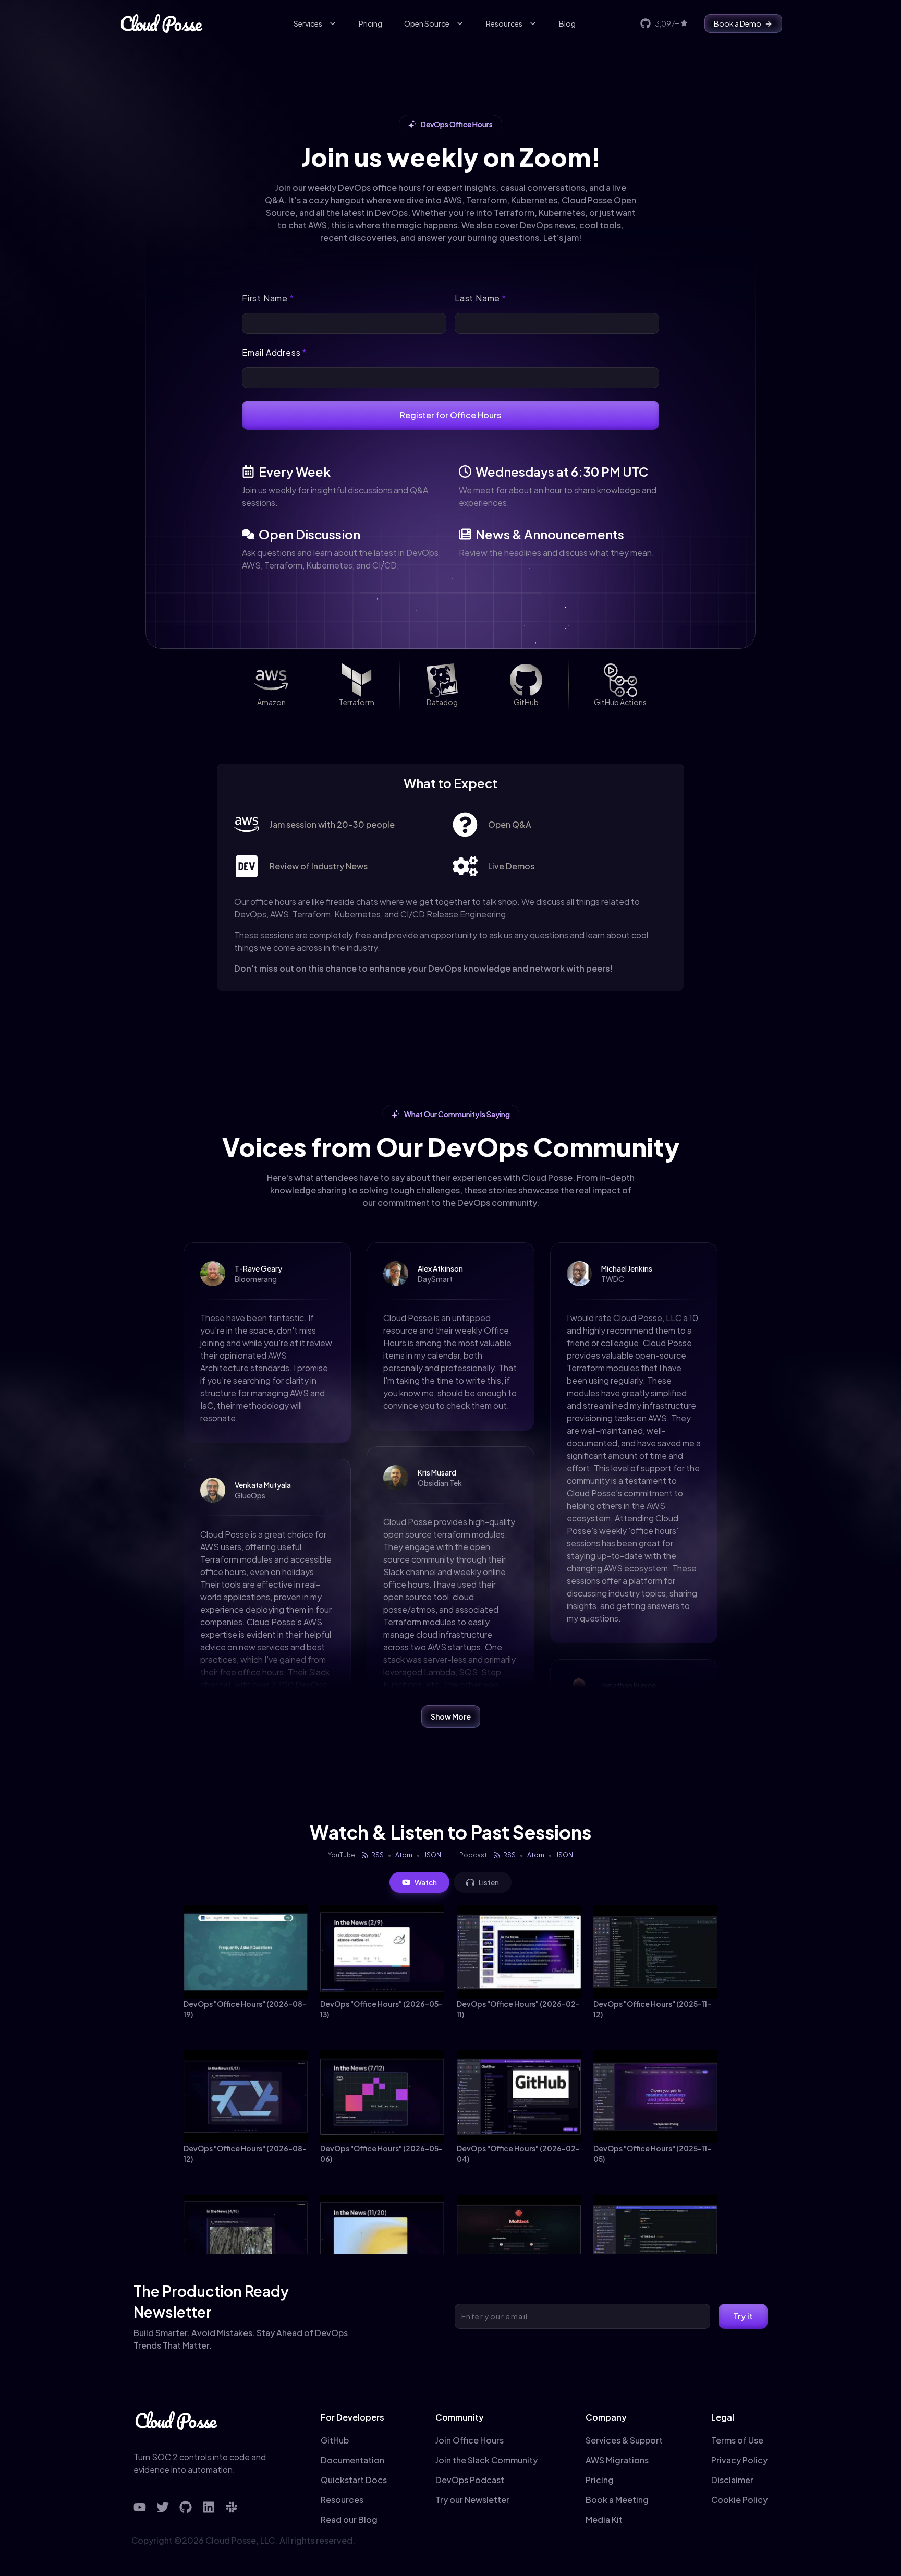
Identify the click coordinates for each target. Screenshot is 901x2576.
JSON (433, 1855)
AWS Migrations (617, 2460)
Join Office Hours (470, 2440)
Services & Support (624, 2440)
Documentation (352, 2460)
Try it (743, 2316)
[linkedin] (209, 2507)
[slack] (232, 2507)
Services (308, 23)
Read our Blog (349, 2519)
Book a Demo (738, 23)
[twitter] (163, 2507)
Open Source (427, 23)
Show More (451, 1716)
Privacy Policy (739, 2460)
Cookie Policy (739, 2500)
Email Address (274, 352)
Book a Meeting (617, 2500)
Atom (404, 1855)
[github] (186, 2507)
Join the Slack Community (486, 2460)
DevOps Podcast (470, 2480)
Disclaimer (732, 2480)
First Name (268, 298)
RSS (378, 1855)
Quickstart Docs (354, 2480)
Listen (489, 1882)
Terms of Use (737, 2440)
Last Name (480, 298)
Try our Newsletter (472, 2500)
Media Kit (604, 2519)
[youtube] (140, 2507)
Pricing (370, 23)
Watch (426, 1882)
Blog (567, 23)
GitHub (335, 2440)
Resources (504, 23)
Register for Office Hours (451, 415)
